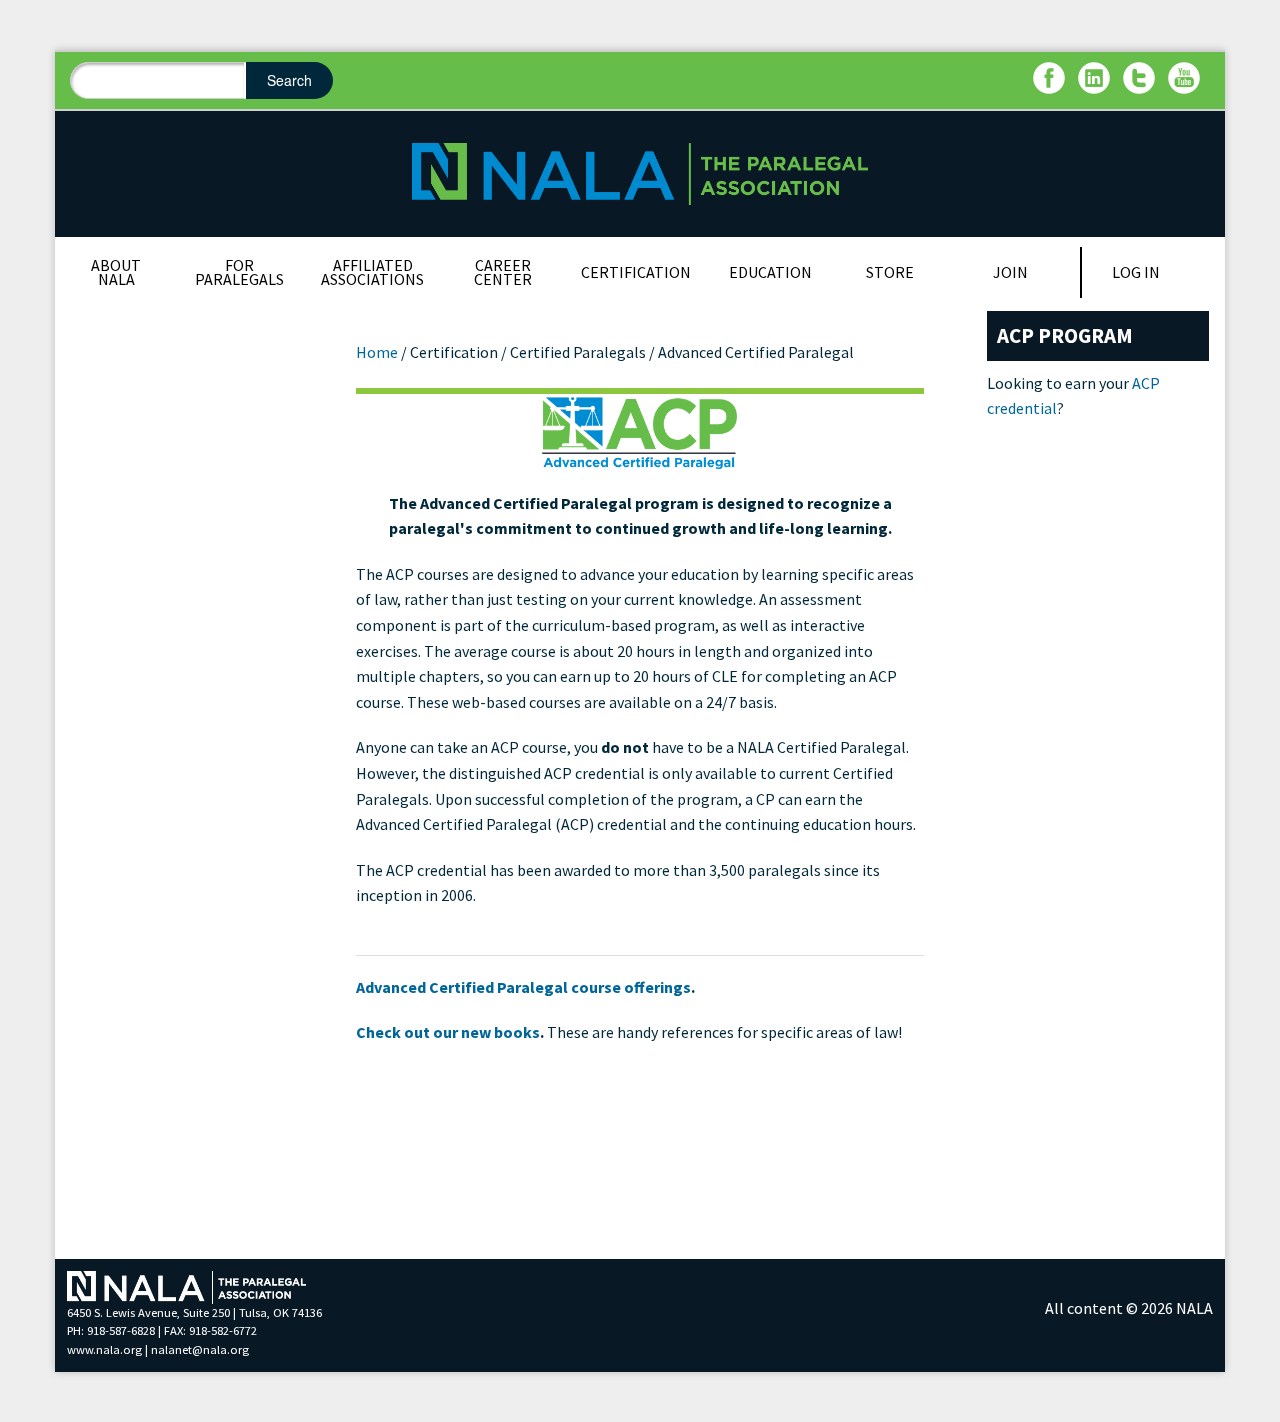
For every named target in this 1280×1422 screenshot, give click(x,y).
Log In (1136, 272)
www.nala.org (104, 1349)
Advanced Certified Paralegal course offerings (523, 987)
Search (289, 80)
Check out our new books (448, 1032)
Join (1010, 272)
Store (890, 272)
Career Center (503, 272)
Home (377, 352)
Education (770, 272)
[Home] (639, 172)
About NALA (116, 272)
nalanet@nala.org (200, 1349)
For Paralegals (239, 272)
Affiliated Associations (372, 272)
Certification (636, 272)
